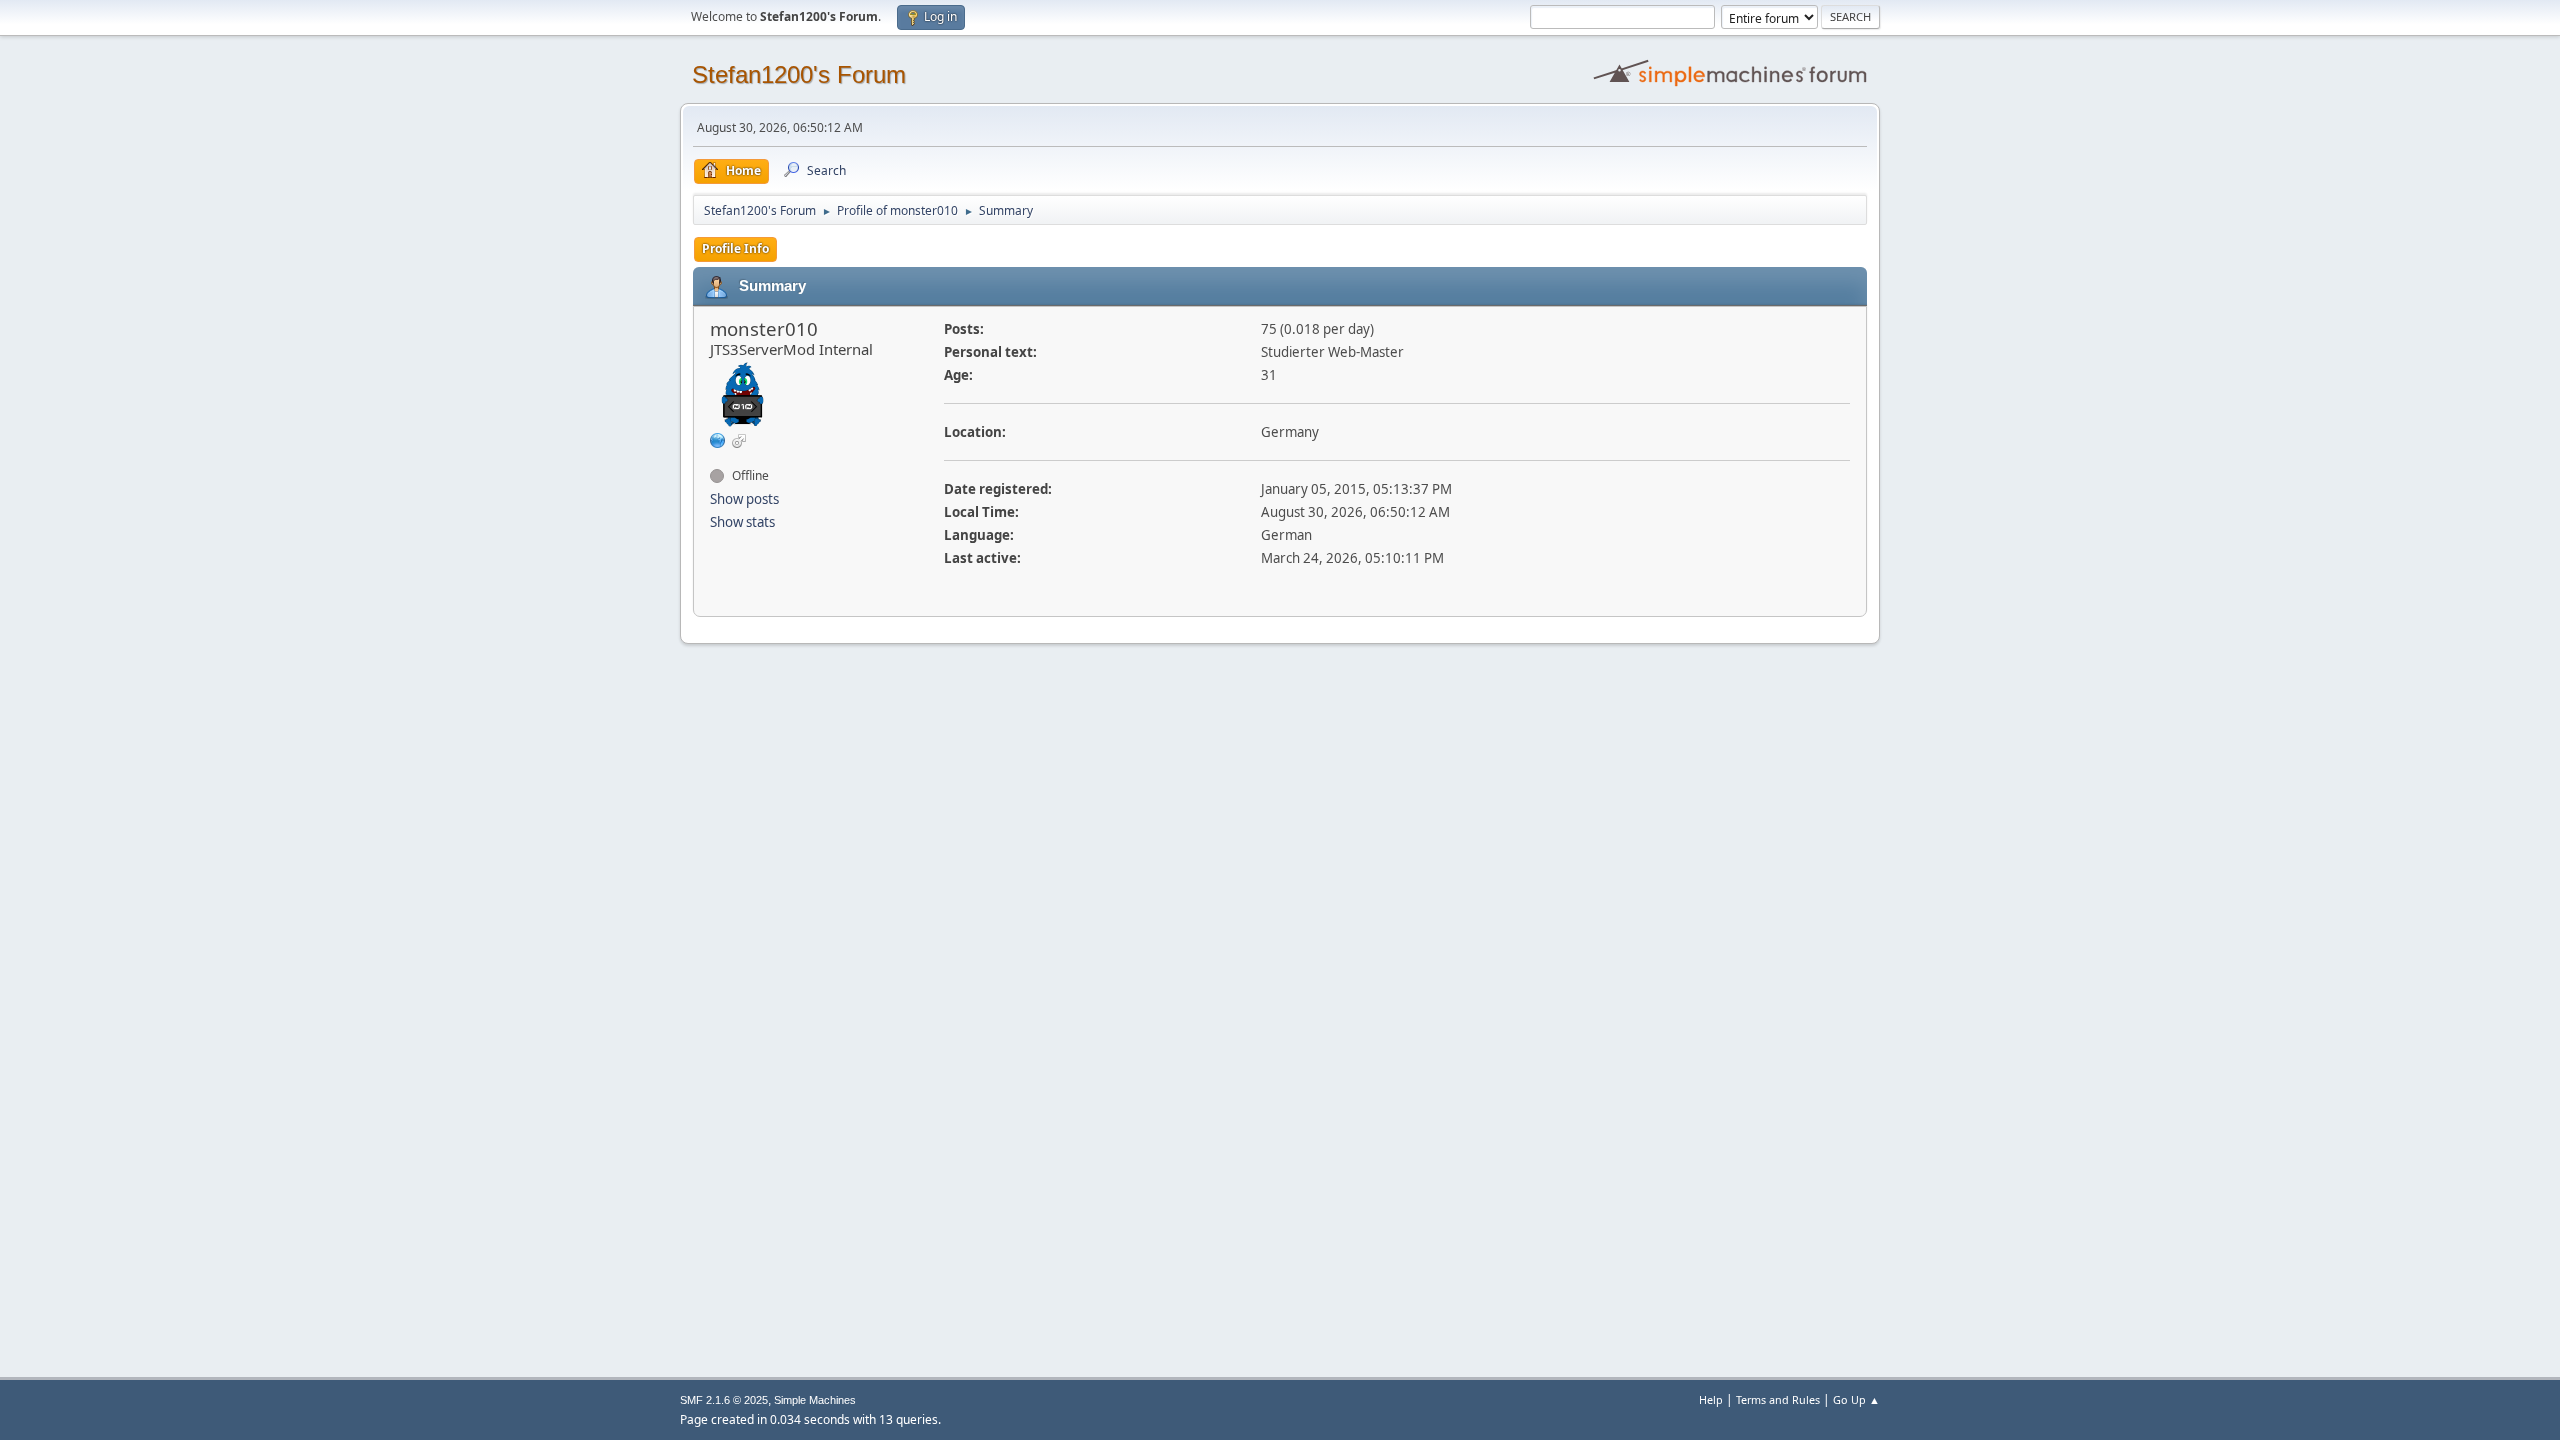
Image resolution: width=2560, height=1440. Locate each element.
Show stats (742, 522)
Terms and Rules (1778, 1399)
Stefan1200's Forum (799, 74)
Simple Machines (815, 1400)
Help (1711, 1399)
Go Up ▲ (1856, 1399)
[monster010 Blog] (718, 440)
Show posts (744, 499)
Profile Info (735, 248)
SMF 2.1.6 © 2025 (724, 1400)
